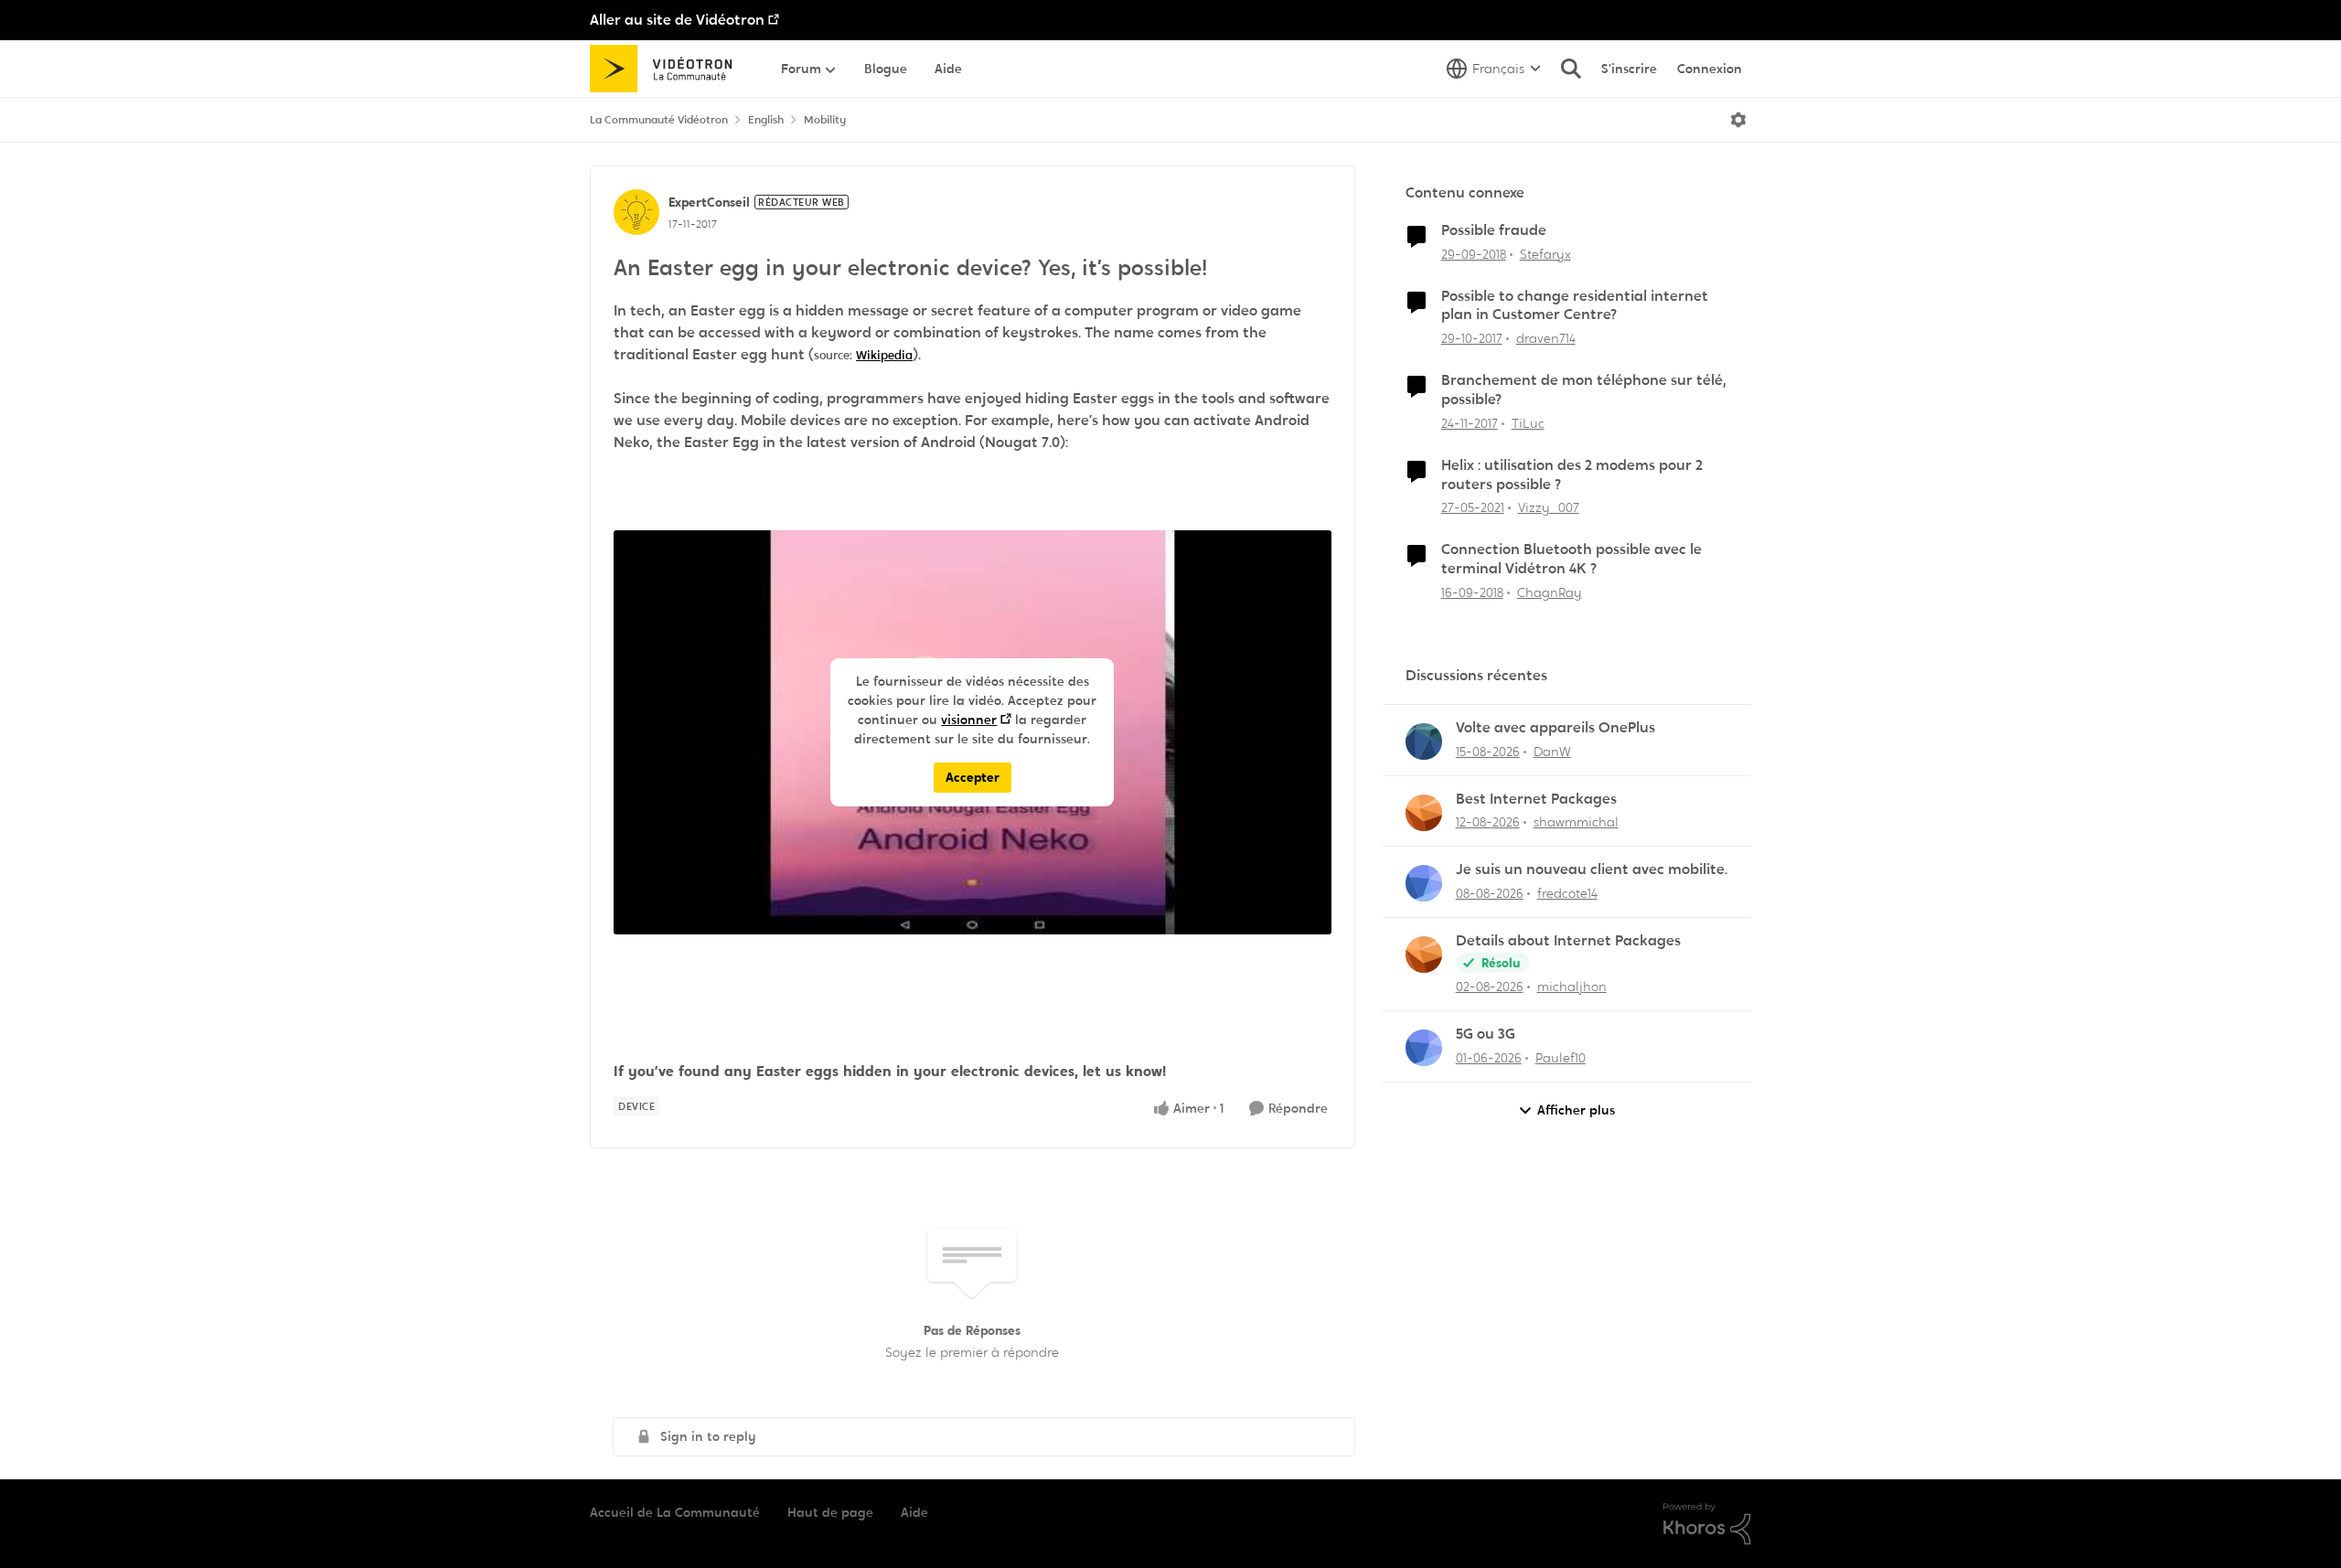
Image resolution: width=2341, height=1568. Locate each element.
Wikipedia (884, 355)
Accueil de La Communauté (675, 1512)
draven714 (1546, 338)
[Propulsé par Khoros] (1707, 1524)
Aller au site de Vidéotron (677, 20)
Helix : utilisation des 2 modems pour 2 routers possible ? (1572, 475)
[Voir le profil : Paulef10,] (1424, 1048)
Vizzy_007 (1549, 507)
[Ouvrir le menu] (1738, 120)
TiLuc (1528, 423)
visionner (969, 720)
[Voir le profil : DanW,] (1424, 741)
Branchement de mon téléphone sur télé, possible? (1584, 390)
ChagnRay (1550, 592)
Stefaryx (1545, 254)
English (766, 120)
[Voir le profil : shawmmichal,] (1424, 813)
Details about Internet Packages (1568, 941)
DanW (1552, 752)
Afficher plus (1576, 1110)
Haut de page (830, 1512)
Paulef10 (1561, 1058)
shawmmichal (1576, 822)
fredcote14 (1567, 893)
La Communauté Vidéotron (659, 120)
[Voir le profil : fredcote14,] (1424, 883)
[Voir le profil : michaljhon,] (1424, 955)
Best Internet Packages (1536, 799)
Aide (914, 1512)
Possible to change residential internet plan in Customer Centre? (1575, 306)
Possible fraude (1494, 230)
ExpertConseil (709, 202)
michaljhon (1572, 987)
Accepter (973, 777)
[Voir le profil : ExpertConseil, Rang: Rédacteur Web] (636, 212)
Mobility (825, 120)
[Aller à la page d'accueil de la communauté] (667, 69)
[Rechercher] (1571, 69)
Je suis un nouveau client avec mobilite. (1592, 869)
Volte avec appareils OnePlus (1555, 728)
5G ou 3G (1486, 1034)
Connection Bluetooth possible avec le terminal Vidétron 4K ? (1571, 559)
